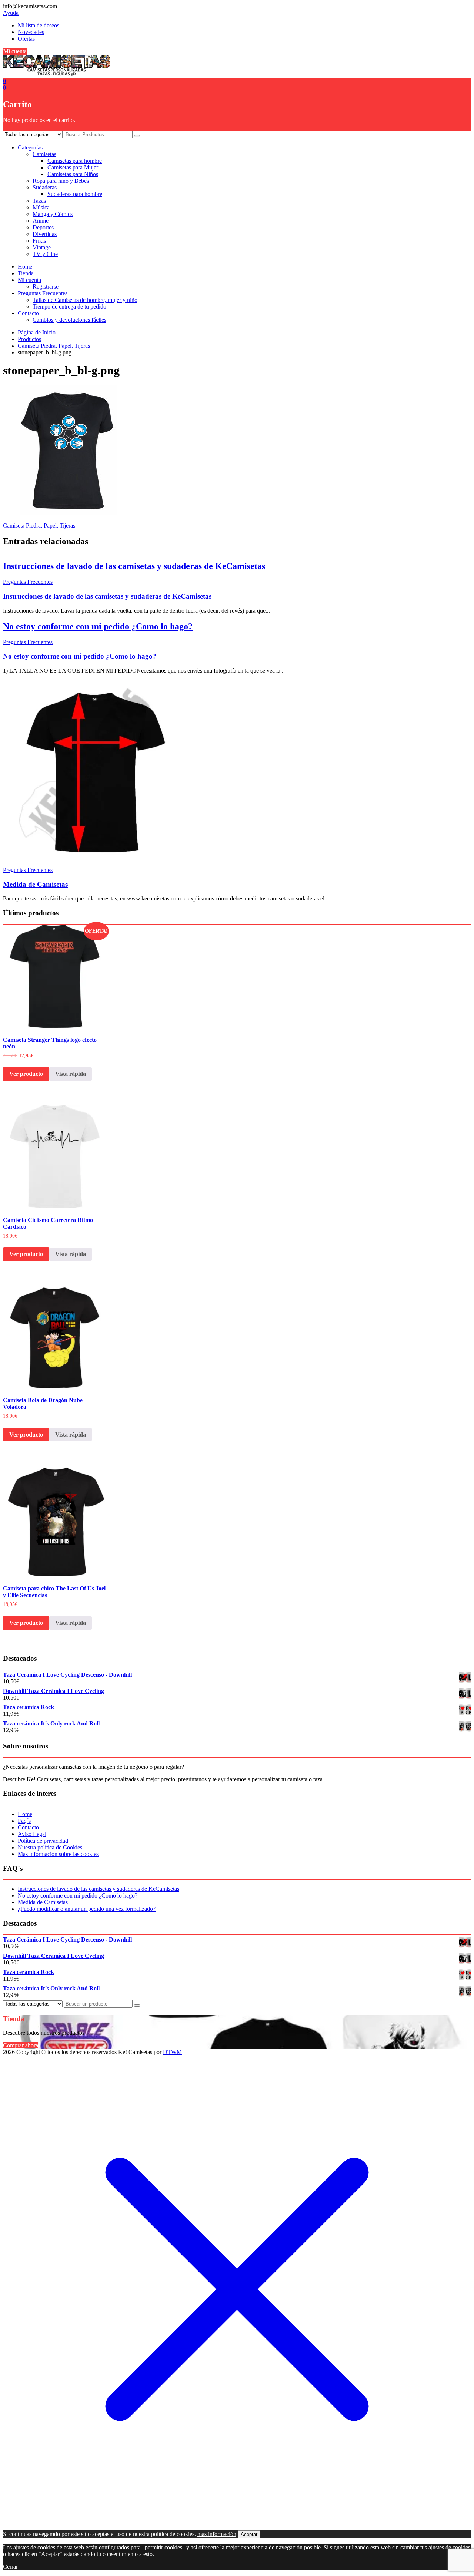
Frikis (39, 241)
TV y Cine (45, 254)
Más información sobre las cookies (58, 1854)
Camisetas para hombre (75, 161)
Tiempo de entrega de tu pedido (69, 307)
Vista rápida (71, 1074)
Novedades (31, 32)
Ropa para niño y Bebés (61, 181)
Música (41, 207)
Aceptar (249, 2534)
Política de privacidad (43, 1841)
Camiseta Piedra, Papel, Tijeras (39, 526)
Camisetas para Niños (73, 174)
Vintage (42, 247)
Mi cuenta (15, 51)
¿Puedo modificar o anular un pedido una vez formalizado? (87, 1909)
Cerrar (10, 2567)
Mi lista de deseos (39, 25)
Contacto (28, 313)
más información (217, 2534)
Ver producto (26, 1074)
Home (25, 267)
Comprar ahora (21, 2045)
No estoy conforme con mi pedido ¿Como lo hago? (98, 626)
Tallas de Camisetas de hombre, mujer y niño (85, 300)
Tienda (26, 273)
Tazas (39, 201)
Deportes (43, 227)
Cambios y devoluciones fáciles (69, 320)
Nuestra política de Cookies (50, 1847)
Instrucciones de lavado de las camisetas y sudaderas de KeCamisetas (134, 566)
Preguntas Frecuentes (43, 293)
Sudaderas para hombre (75, 194)
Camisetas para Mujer (73, 167)
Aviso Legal (32, 1834)
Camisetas (44, 154)
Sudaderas (45, 187)
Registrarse (46, 287)
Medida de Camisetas (35, 884)
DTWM (172, 2052)
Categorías (30, 147)
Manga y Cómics (53, 214)
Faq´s (24, 1821)
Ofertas (26, 39)
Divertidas (45, 234)
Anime (41, 221)
